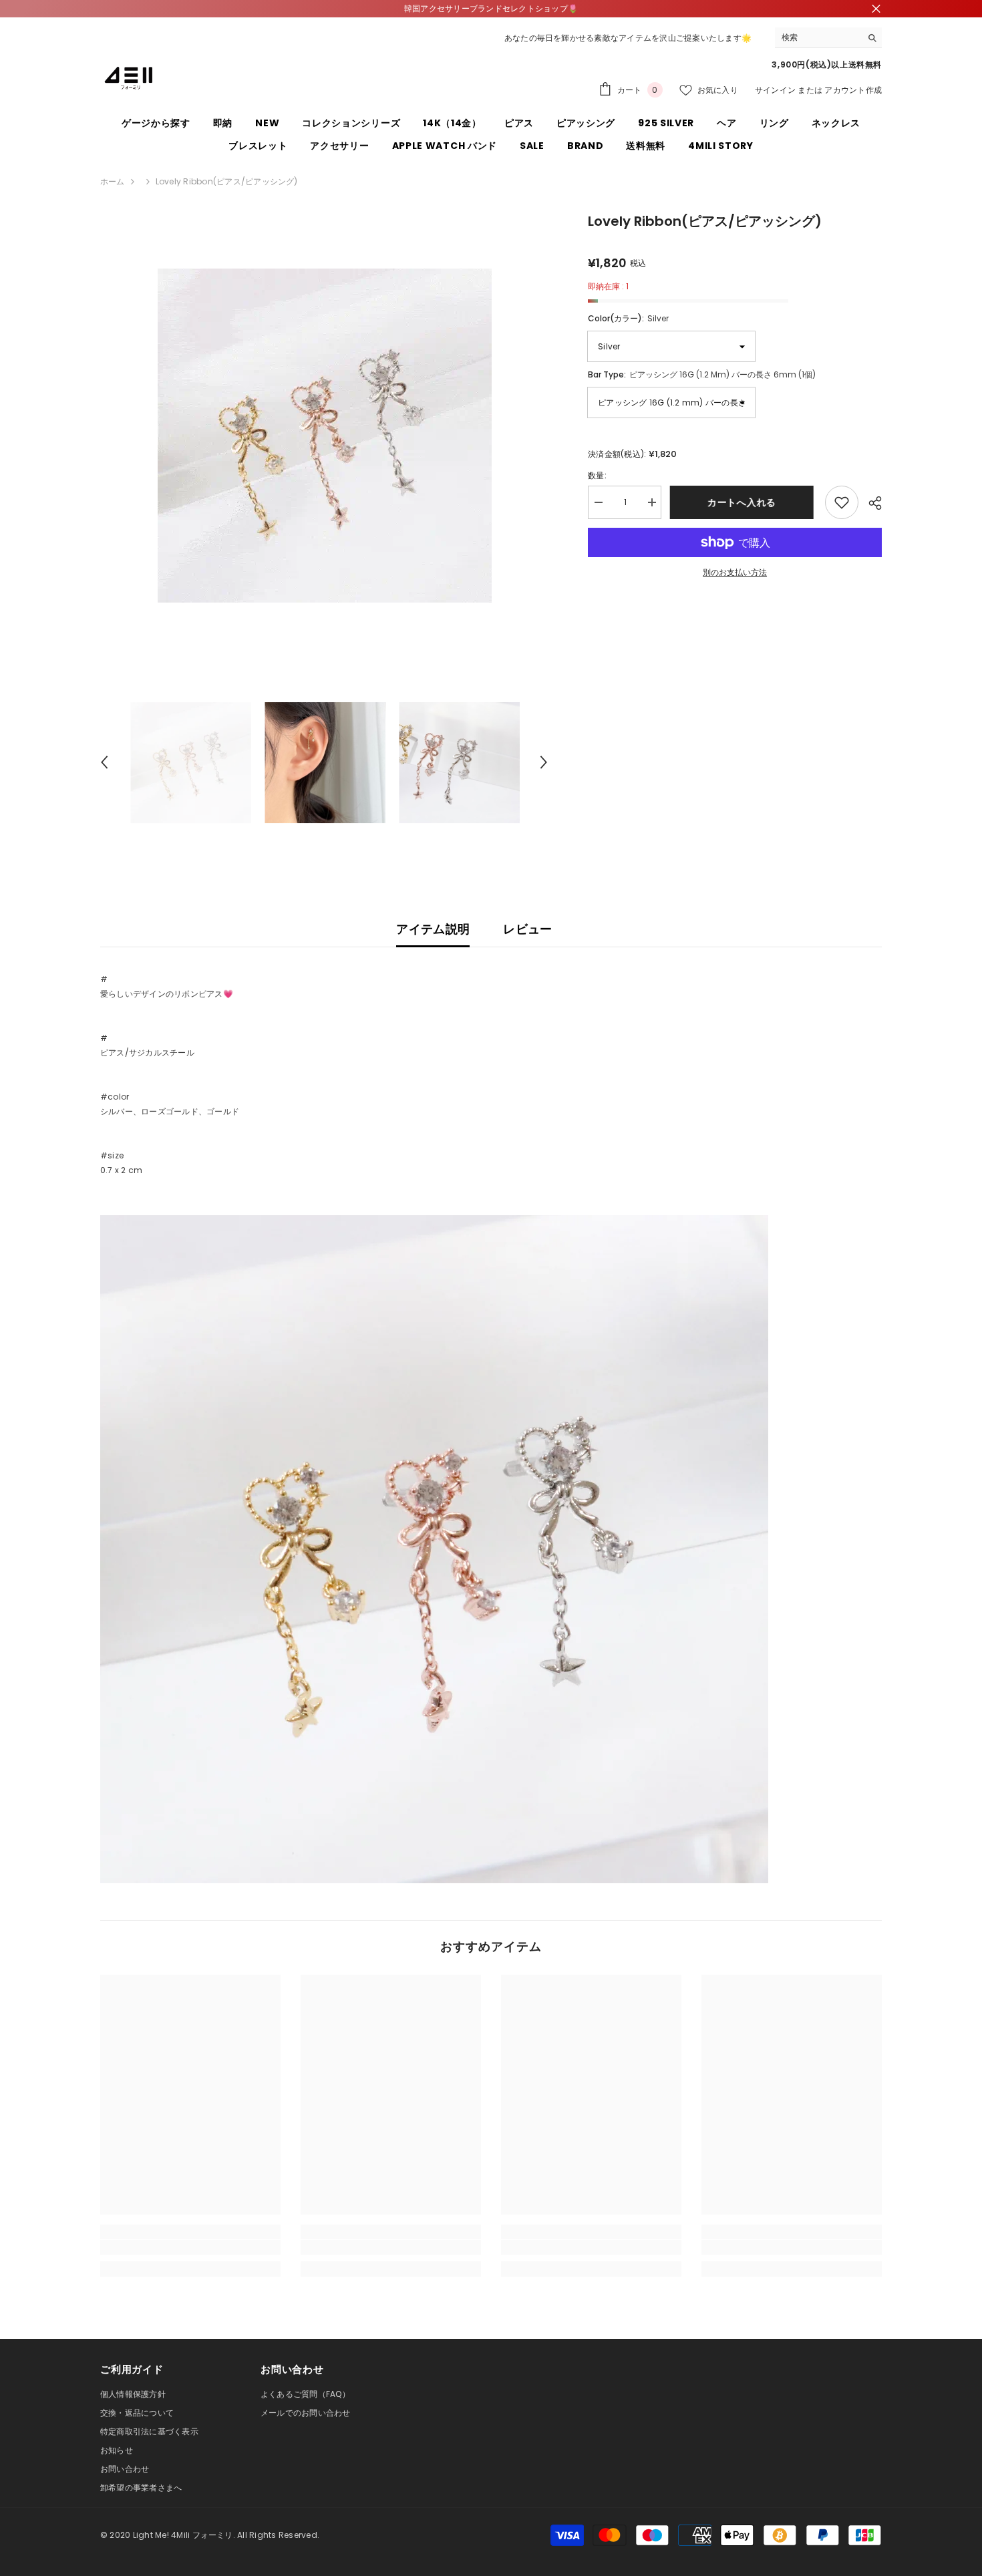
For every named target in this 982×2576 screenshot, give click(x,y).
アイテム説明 (433, 929)
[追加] (842, 502)
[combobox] (818, 37)
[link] (190, 2247)
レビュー (527, 929)
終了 (876, 9)
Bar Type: (702, 374)
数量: (597, 475)
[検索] (828, 38)
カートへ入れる (743, 502)
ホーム (113, 181)
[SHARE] (870, 503)
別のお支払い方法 (735, 572)
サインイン (775, 90)
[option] (324, 436)
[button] (104, 762)
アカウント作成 (853, 90)
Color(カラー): (628, 318)
